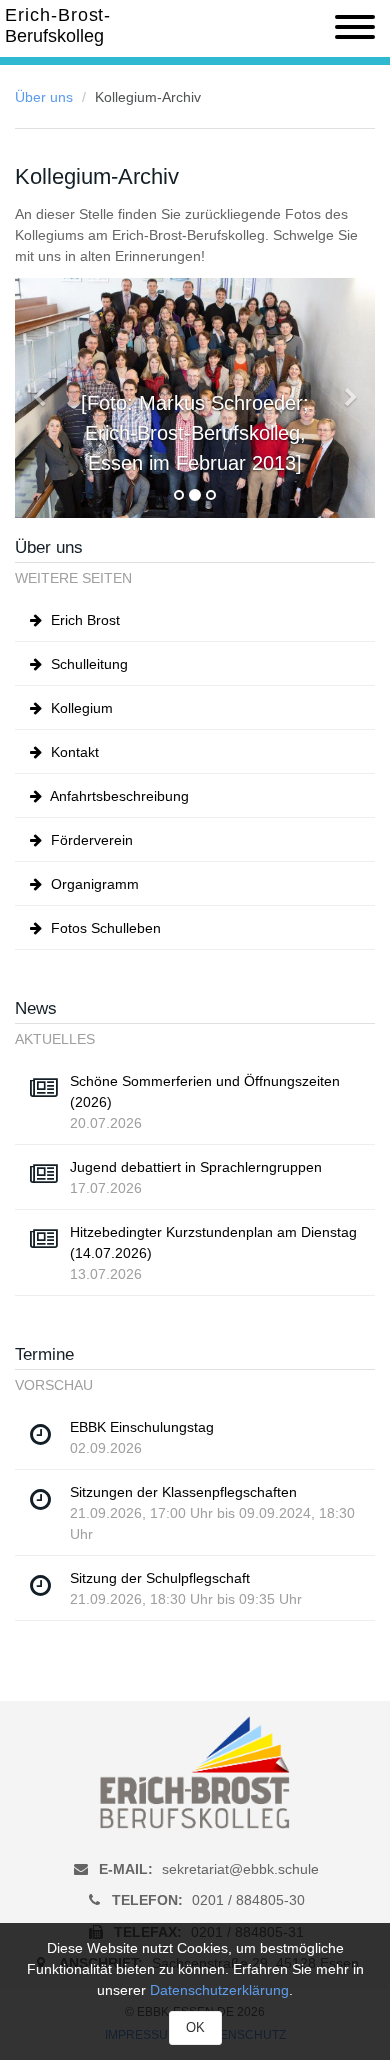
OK (195, 2027)
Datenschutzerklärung (219, 1990)
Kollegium (80, 708)
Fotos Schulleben (104, 928)
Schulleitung (87, 664)
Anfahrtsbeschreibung (118, 796)
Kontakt (73, 752)
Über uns (44, 97)
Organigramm (93, 884)
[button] (42, 398)
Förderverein (90, 840)
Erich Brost (83, 620)
